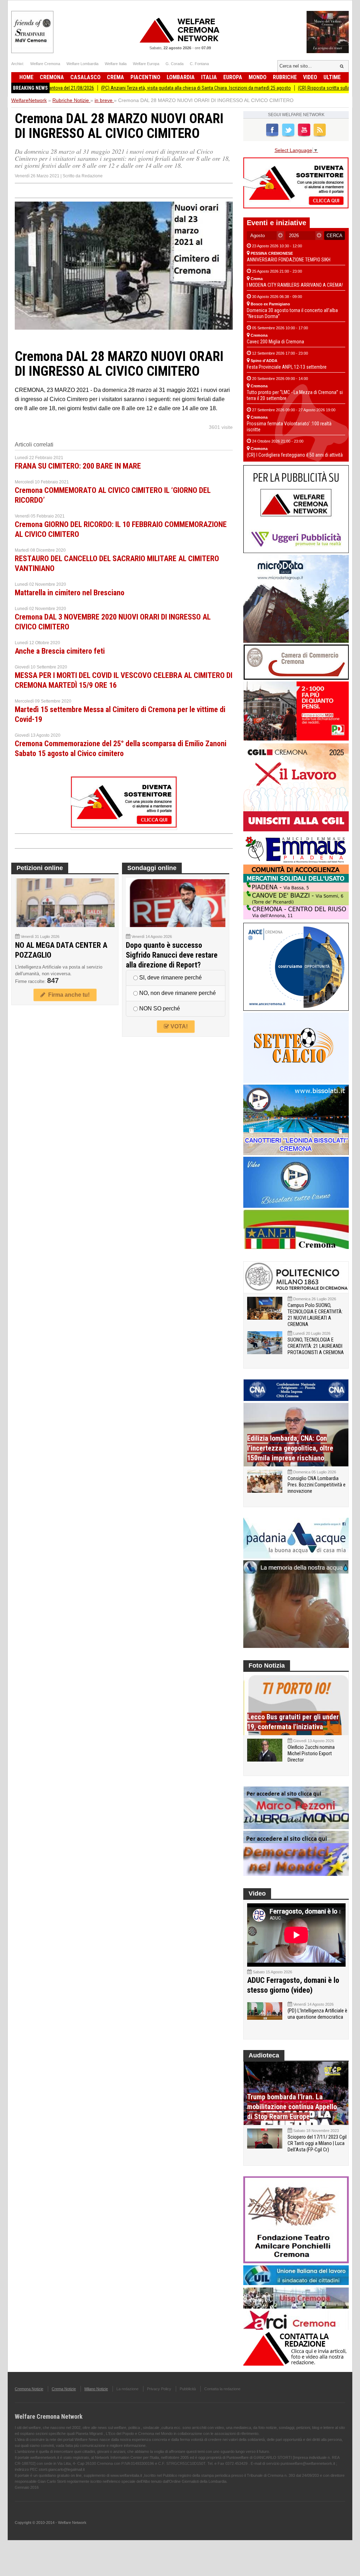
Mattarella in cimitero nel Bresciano (70, 593)
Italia (209, 77)
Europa (233, 77)
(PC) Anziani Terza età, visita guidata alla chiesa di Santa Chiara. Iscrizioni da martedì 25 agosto (141, 88)
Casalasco (85, 77)
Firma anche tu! (67, 995)
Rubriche (285, 77)
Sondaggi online (152, 868)
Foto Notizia (267, 1665)
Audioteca (264, 2055)
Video (310, 77)
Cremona (52, 77)
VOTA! (178, 1026)
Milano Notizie (96, 2389)
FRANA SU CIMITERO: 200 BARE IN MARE (78, 466)
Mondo (258, 77)
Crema (115, 77)
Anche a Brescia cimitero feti (60, 651)
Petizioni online (40, 868)
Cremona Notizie (29, 2389)
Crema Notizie (64, 2389)
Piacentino (145, 77)
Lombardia (181, 77)
